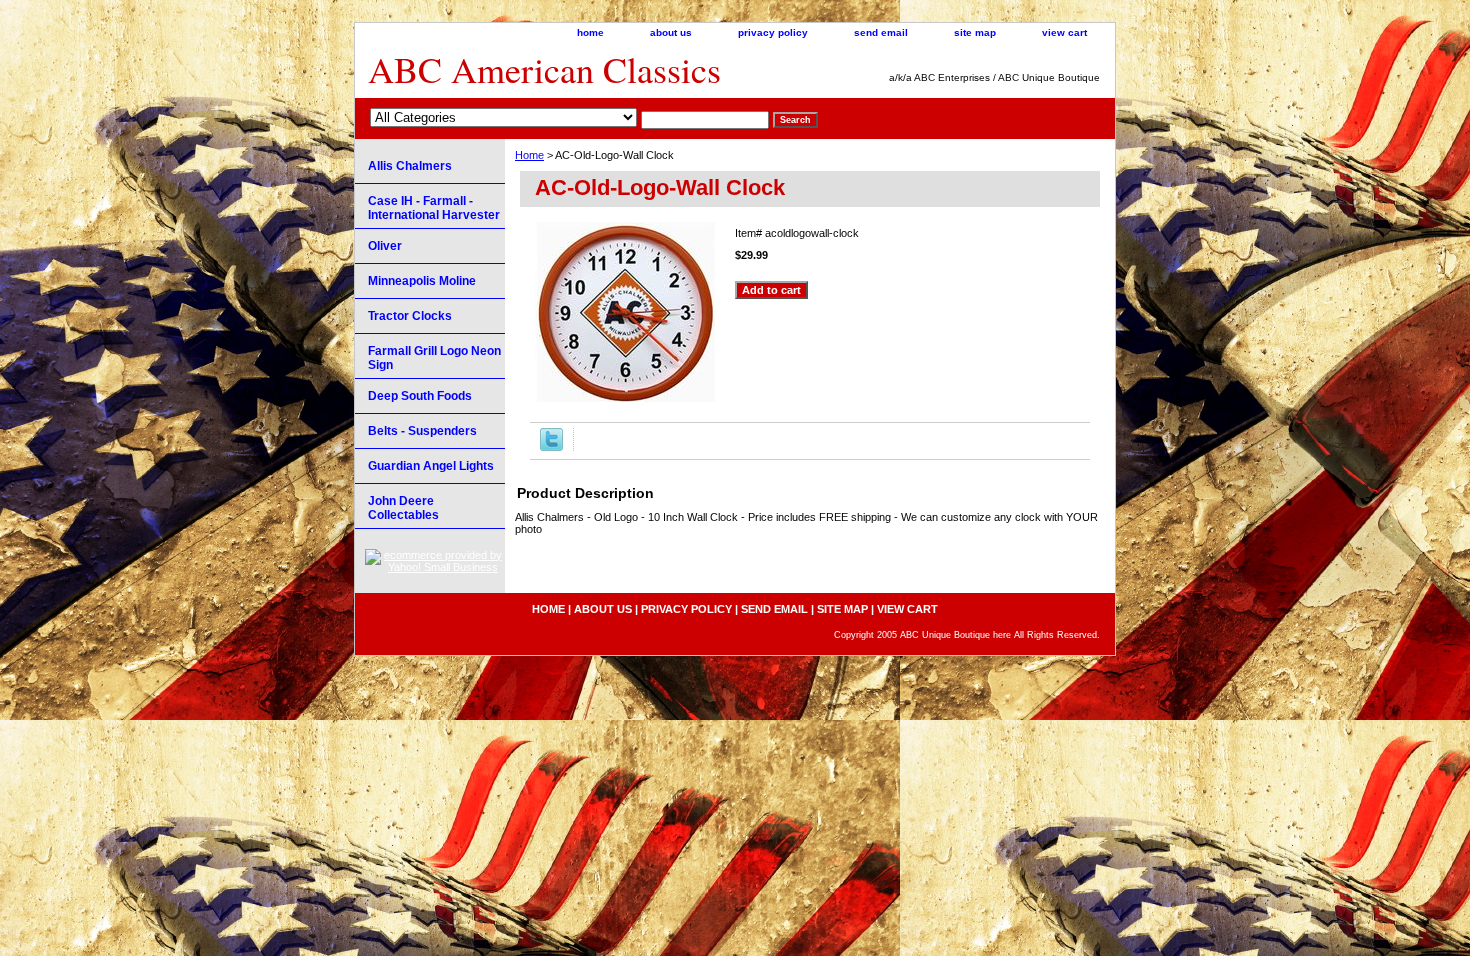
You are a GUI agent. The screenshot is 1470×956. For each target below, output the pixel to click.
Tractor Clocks (410, 316)
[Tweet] (551, 447)
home (590, 32)
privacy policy (773, 32)
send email (881, 32)
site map (975, 32)
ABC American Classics (544, 69)
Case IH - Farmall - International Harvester (434, 208)
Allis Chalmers (410, 166)
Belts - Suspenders (422, 431)
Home (529, 155)
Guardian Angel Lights (431, 466)
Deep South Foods (420, 396)
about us (671, 32)
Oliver (385, 246)
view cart (1064, 32)
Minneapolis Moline (422, 281)
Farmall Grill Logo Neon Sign (434, 358)
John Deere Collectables (403, 508)
